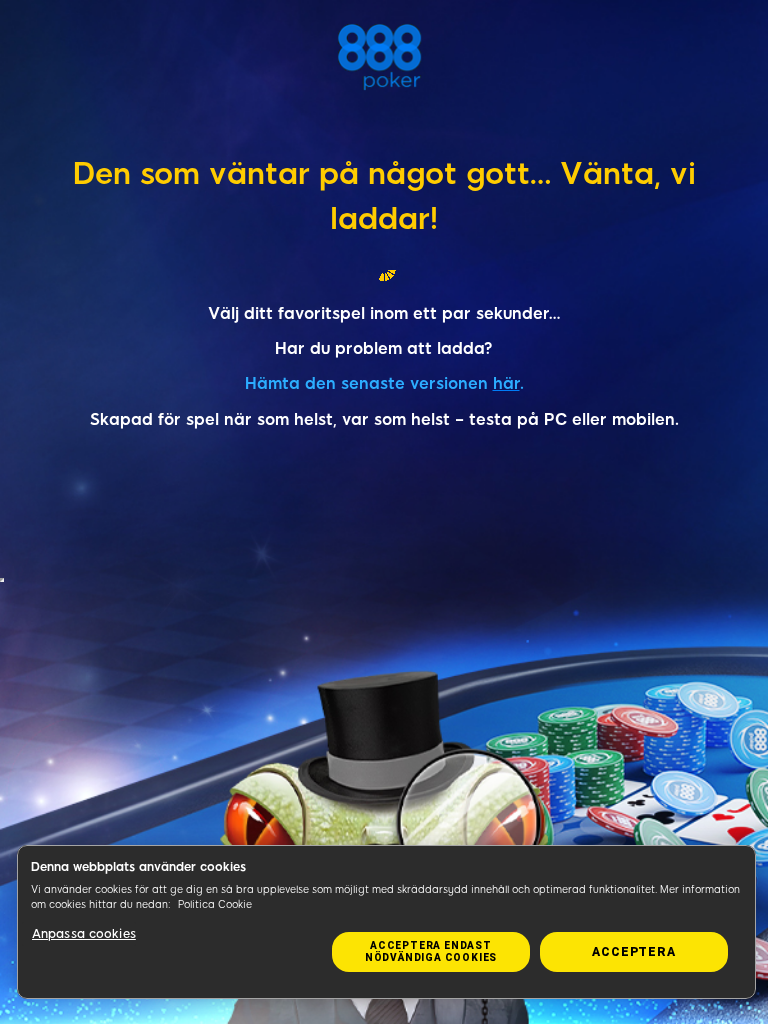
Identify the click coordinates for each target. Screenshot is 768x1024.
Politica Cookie (215, 904)
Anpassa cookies (84, 934)
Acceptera (633, 952)
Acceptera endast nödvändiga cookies (431, 951)
